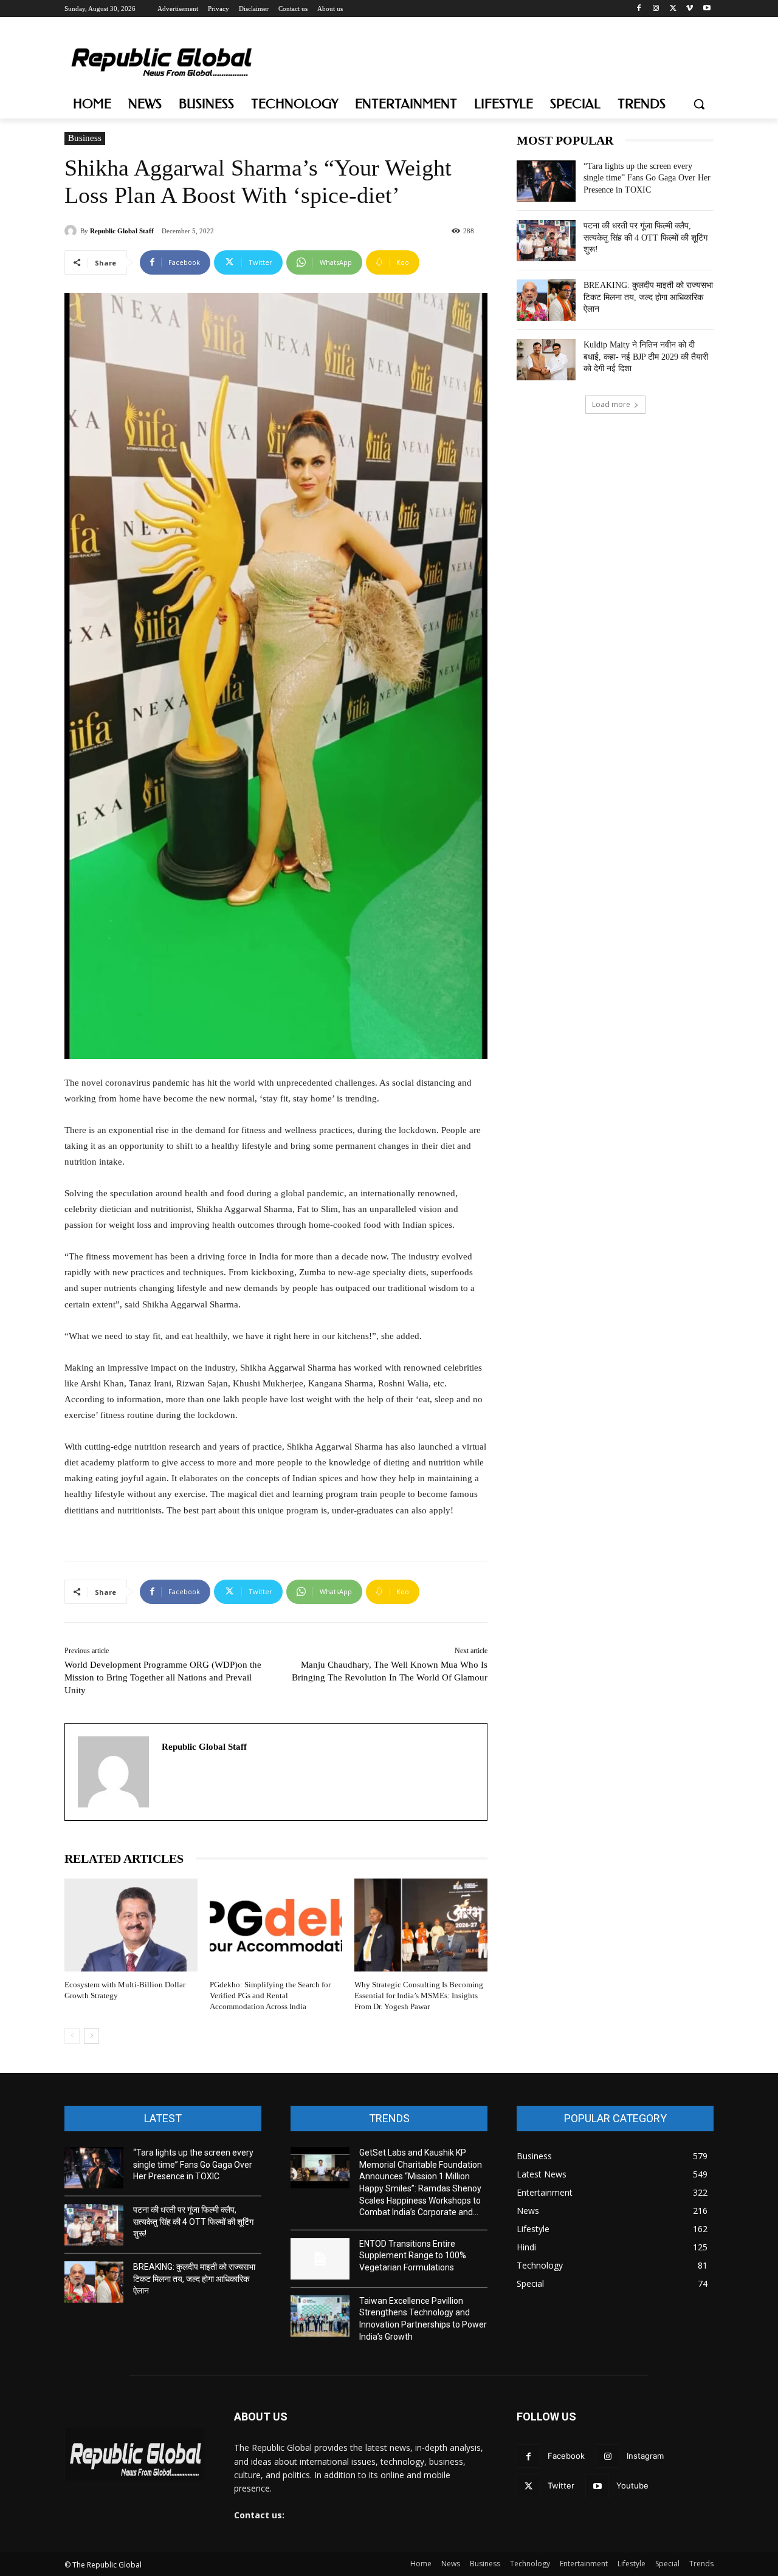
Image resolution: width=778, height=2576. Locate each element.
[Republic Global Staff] (72, 231)
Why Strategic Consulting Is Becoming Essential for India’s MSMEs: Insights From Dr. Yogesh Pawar (419, 1995)
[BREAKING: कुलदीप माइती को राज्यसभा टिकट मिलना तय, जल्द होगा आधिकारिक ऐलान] (546, 300)
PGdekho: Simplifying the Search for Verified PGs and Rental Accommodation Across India (270, 1995)
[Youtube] (707, 9)
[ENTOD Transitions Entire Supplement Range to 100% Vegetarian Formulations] (320, 2259)
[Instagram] (656, 9)
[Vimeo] (690, 9)
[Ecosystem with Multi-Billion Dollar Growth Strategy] (131, 1925)
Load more (611, 404)
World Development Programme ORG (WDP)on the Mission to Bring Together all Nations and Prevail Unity (163, 1677)
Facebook (566, 2456)
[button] (699, 104)
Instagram (645, 2456)
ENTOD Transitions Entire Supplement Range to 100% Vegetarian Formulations (413, 2256)
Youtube (632, 2485)
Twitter (561, 2485)
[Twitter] (673, 9)
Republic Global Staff (122, 231)
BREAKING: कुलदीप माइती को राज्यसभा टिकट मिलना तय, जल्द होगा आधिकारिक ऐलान (648, 297)
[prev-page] (72, 2036)
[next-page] (91, 2036)
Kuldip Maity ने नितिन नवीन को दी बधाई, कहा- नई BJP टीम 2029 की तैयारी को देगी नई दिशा (646, 357)
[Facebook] (639, 9)
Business (85, 138)
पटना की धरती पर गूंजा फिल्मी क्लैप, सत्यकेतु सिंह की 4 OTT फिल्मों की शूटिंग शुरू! (645, 238)
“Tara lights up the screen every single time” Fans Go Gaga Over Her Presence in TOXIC (647, 178)
